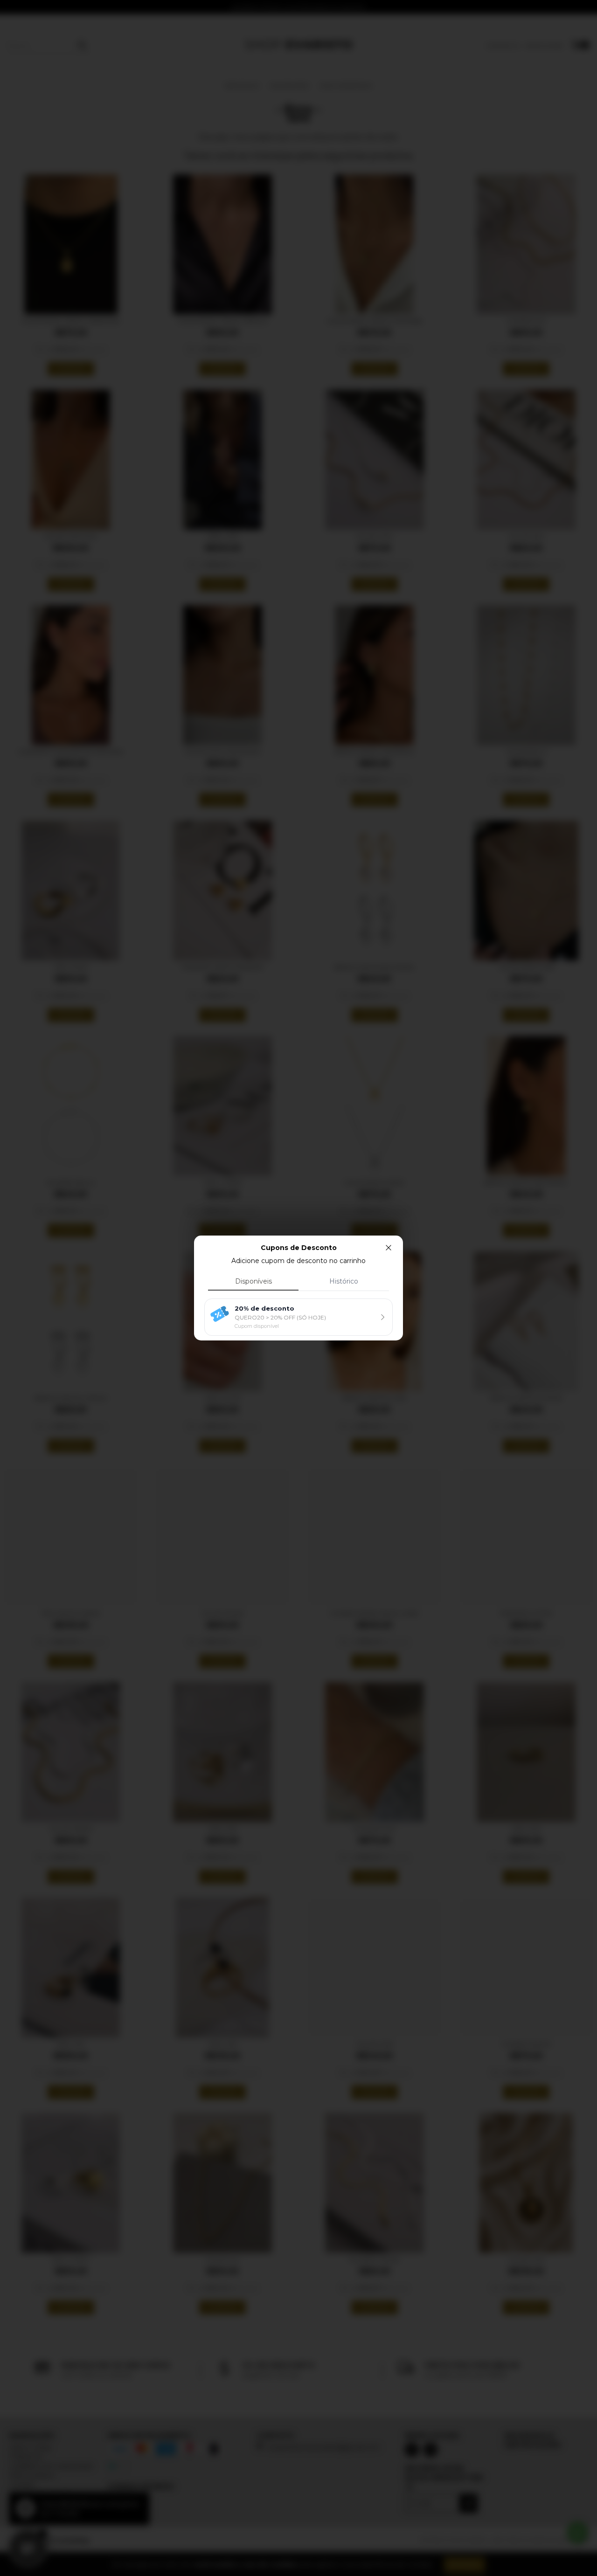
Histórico (344, 1281)
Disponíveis (253, 1281)
